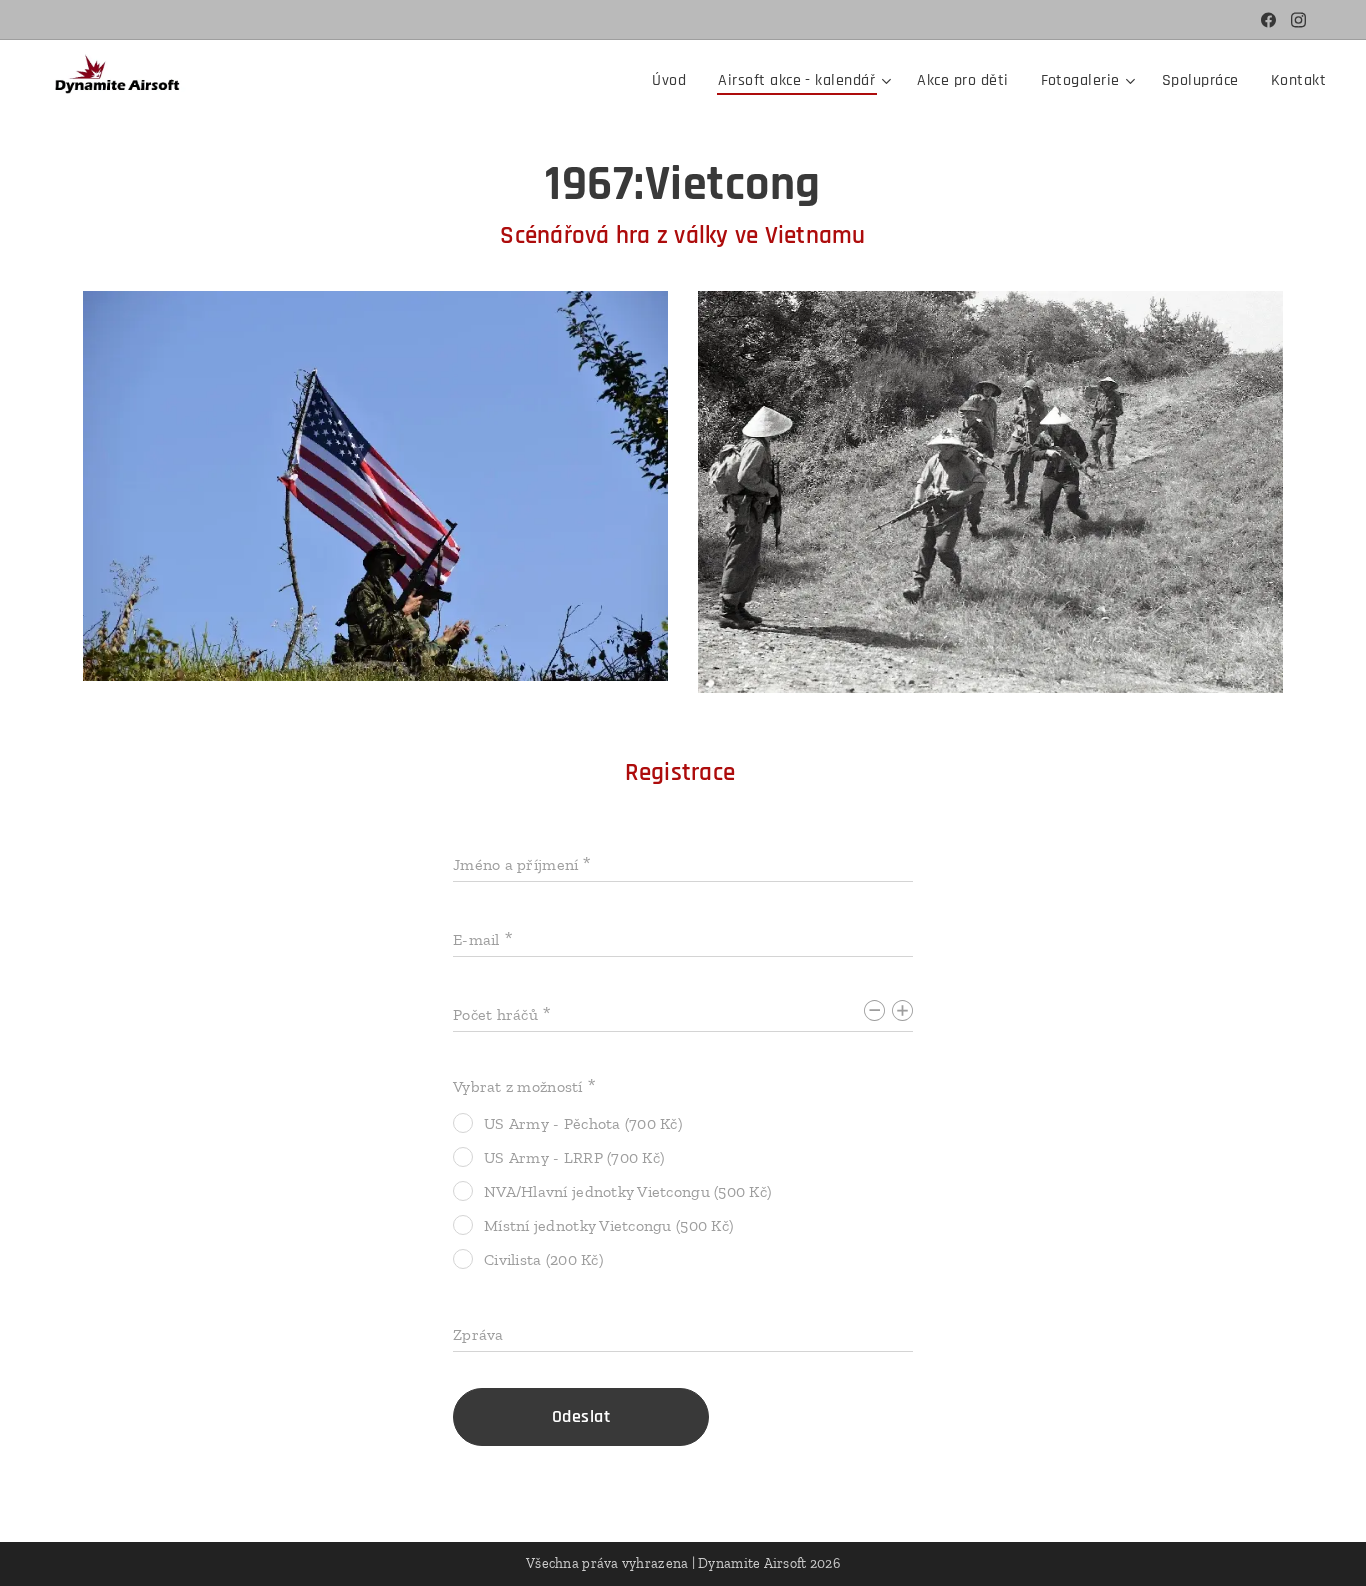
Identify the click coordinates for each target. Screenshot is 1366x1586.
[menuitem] (674, 81)
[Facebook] (1268, 20)
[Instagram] (1298, 20)
